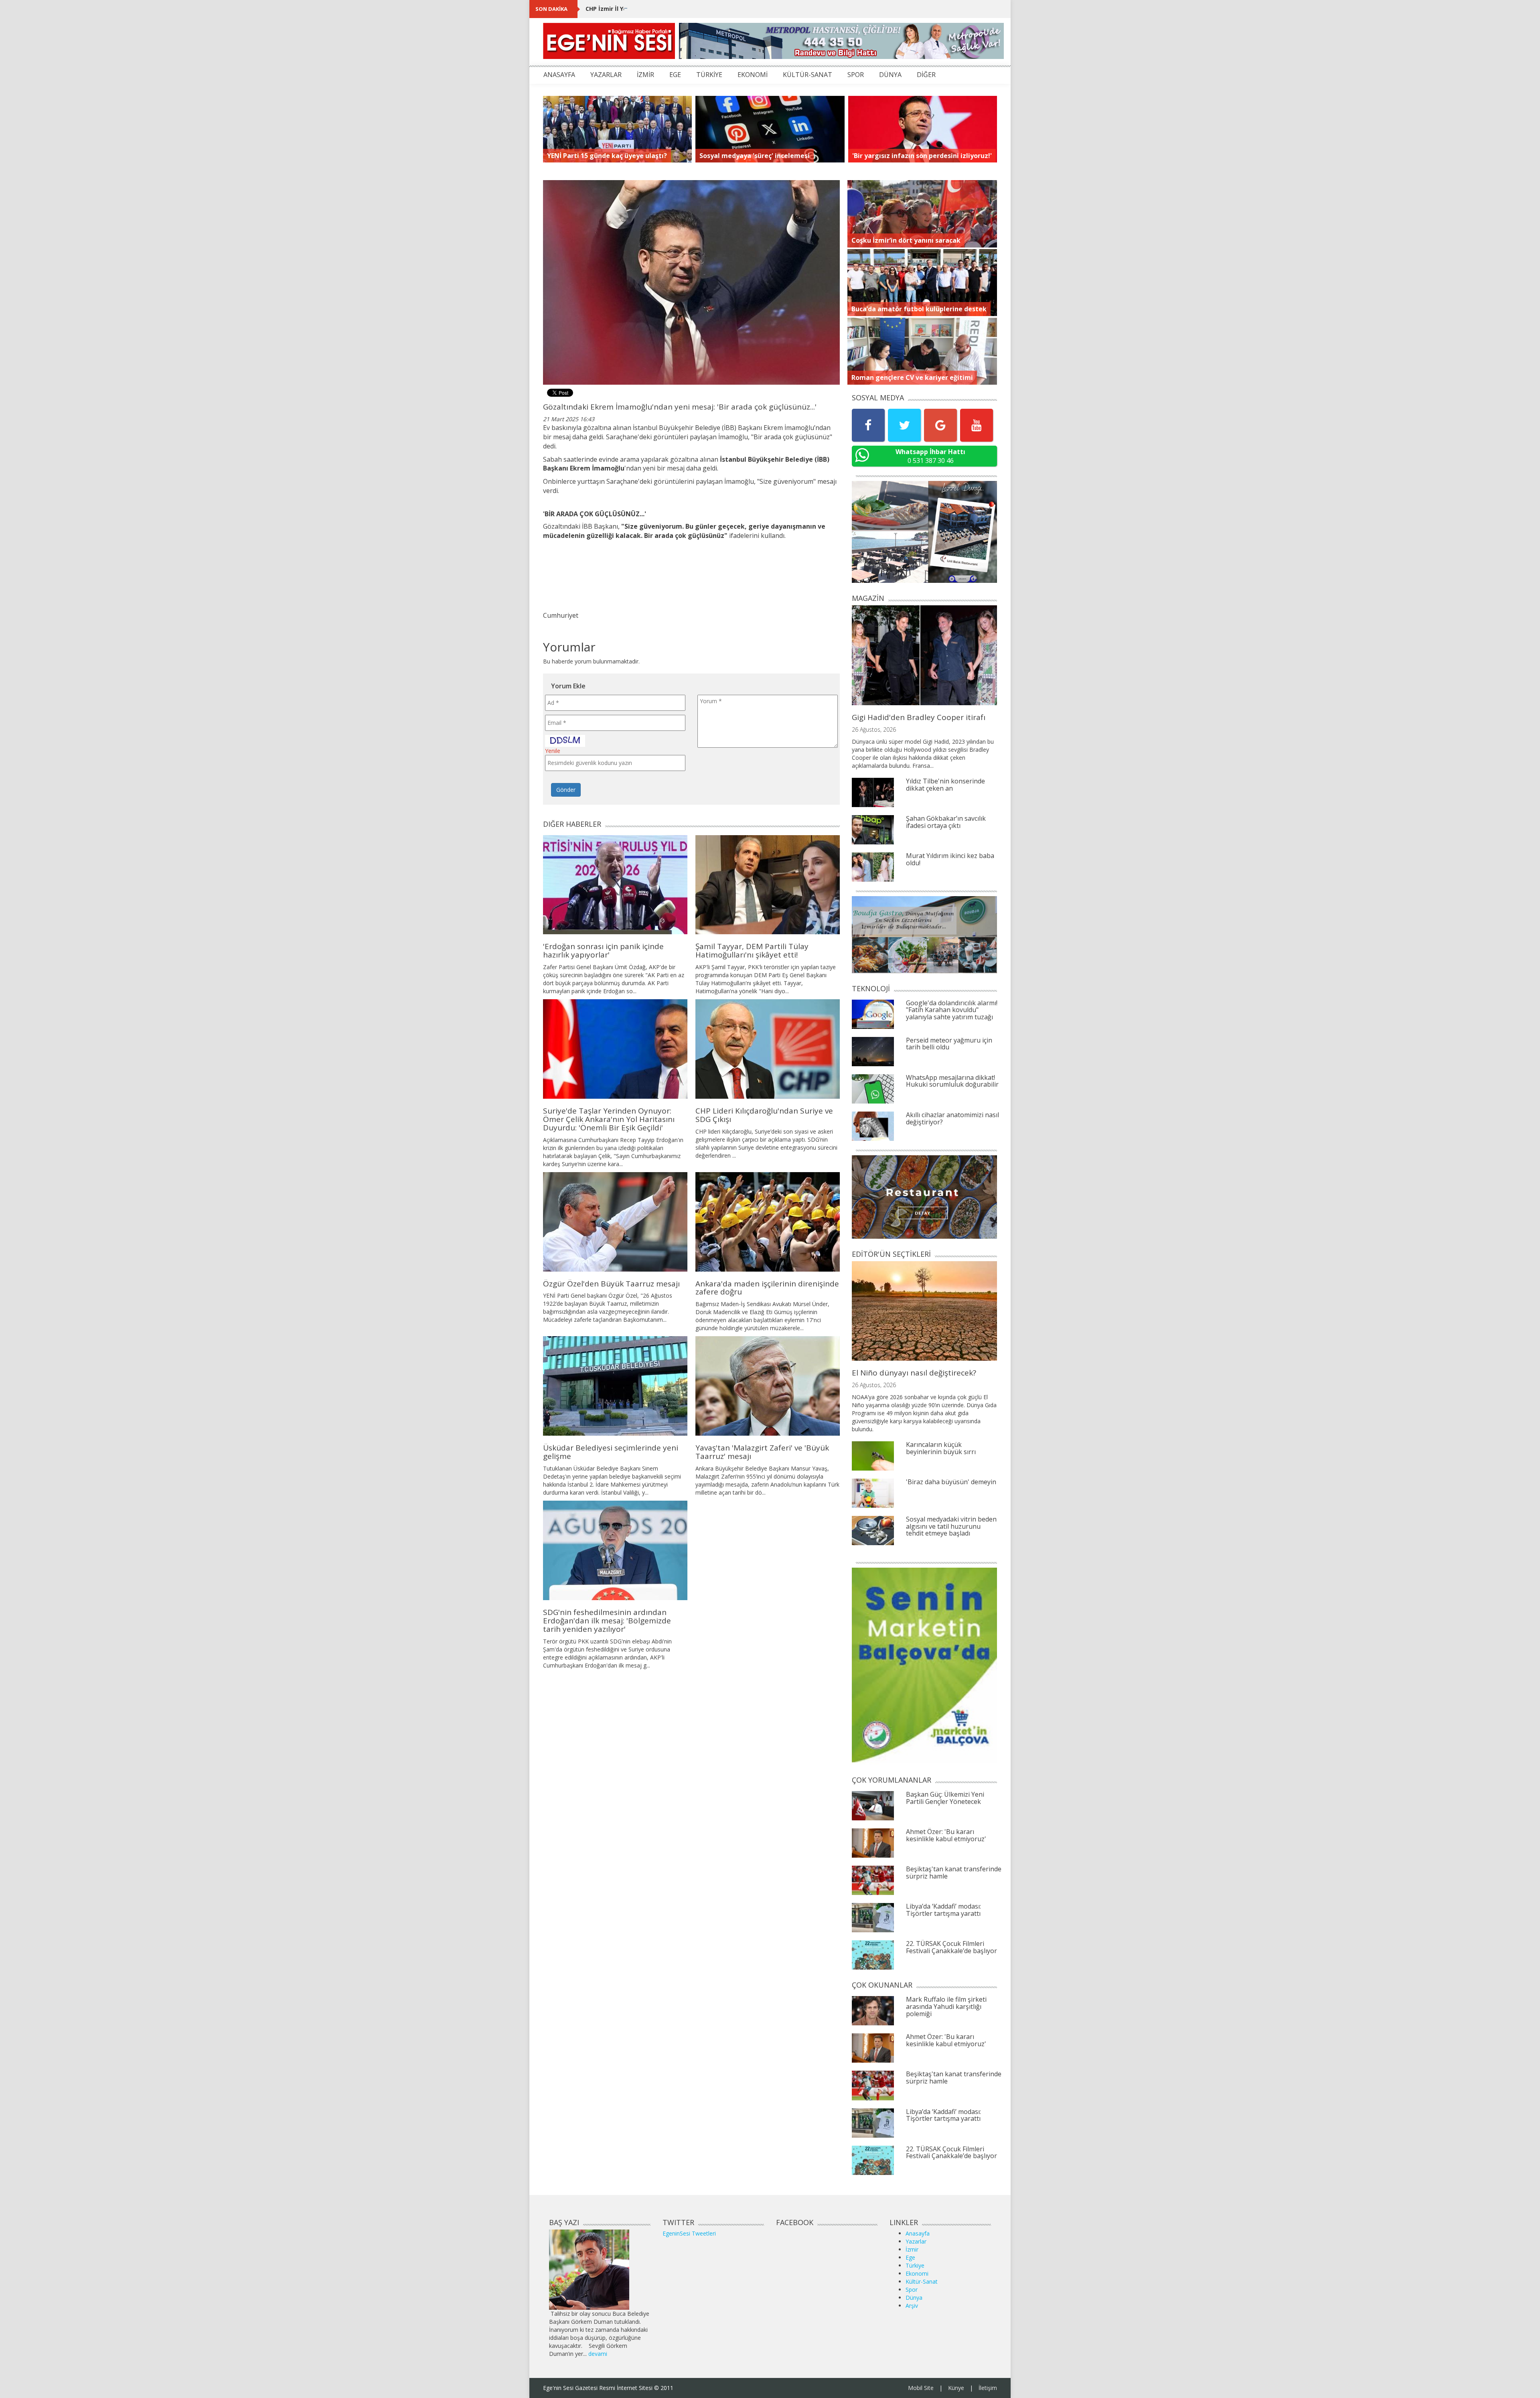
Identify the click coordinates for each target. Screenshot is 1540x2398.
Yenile (553, 751)
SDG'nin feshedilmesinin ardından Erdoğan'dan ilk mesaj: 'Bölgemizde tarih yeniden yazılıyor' (607, 1621)
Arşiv (912, 2306)
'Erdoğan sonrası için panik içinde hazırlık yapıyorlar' (603, 950)
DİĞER (926, 75)
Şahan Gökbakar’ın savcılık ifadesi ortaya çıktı (946, 822)
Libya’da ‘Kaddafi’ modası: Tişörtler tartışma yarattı (943, 1910)
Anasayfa (918, 2233)
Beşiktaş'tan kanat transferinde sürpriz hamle (954, 1873)
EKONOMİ (753, 75)
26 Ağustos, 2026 (874, 729)
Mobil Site (921, 2388)
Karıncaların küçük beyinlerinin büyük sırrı (941, 1448)
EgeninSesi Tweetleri (689, 2233)
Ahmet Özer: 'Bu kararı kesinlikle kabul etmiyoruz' (946, 1835)
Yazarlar (916, 2241)
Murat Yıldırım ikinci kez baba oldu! (950, 859)
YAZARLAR (606, 75)
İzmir (912, 2249)
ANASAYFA (559, 75)
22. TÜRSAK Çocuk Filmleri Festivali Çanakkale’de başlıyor (951, 1947)
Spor (912, 2289)
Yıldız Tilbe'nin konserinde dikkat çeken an (945, 785)
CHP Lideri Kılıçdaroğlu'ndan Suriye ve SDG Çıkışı (764, 1115)
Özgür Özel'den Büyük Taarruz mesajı (611, 1284)
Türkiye (915, 2265)
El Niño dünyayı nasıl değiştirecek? (914, 1373)
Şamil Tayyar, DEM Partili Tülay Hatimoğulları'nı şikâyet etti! (752, 950)
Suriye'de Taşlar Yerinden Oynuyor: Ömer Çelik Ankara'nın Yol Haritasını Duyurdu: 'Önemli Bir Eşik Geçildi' (609, 1119)
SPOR (856, 75)
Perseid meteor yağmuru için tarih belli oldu (949, 1044)
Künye (956, 2388)
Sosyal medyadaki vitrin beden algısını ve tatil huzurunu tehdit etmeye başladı (951, 1526)
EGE (675, 75)
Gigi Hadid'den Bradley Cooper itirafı (919, 717)
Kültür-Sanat (922, 2281)
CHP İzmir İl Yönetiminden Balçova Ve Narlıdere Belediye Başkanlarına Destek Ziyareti (709, 9)
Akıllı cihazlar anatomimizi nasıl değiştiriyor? (952, 1118)
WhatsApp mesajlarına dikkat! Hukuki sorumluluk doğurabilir (952, 1081)
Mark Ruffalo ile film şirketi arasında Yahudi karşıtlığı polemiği (946, 2006)
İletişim (988, 2388)
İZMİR (645, 75)
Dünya (914, 2298)
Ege (910, 2257)
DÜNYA (890, 75)
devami (598, 2354)
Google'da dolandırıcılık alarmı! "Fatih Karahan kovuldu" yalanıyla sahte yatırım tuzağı (952, 1010)
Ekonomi (917, 2273)
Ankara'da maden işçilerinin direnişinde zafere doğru (767, 1288)
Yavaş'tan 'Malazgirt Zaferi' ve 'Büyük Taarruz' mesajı (762, 1452)
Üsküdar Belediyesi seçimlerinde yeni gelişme (611, 1452)
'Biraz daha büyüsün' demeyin (951, 1482)
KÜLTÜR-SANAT (807, 75)
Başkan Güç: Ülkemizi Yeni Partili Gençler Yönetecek (945, 1798)
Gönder (566, 790)
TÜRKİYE (709, 75)
